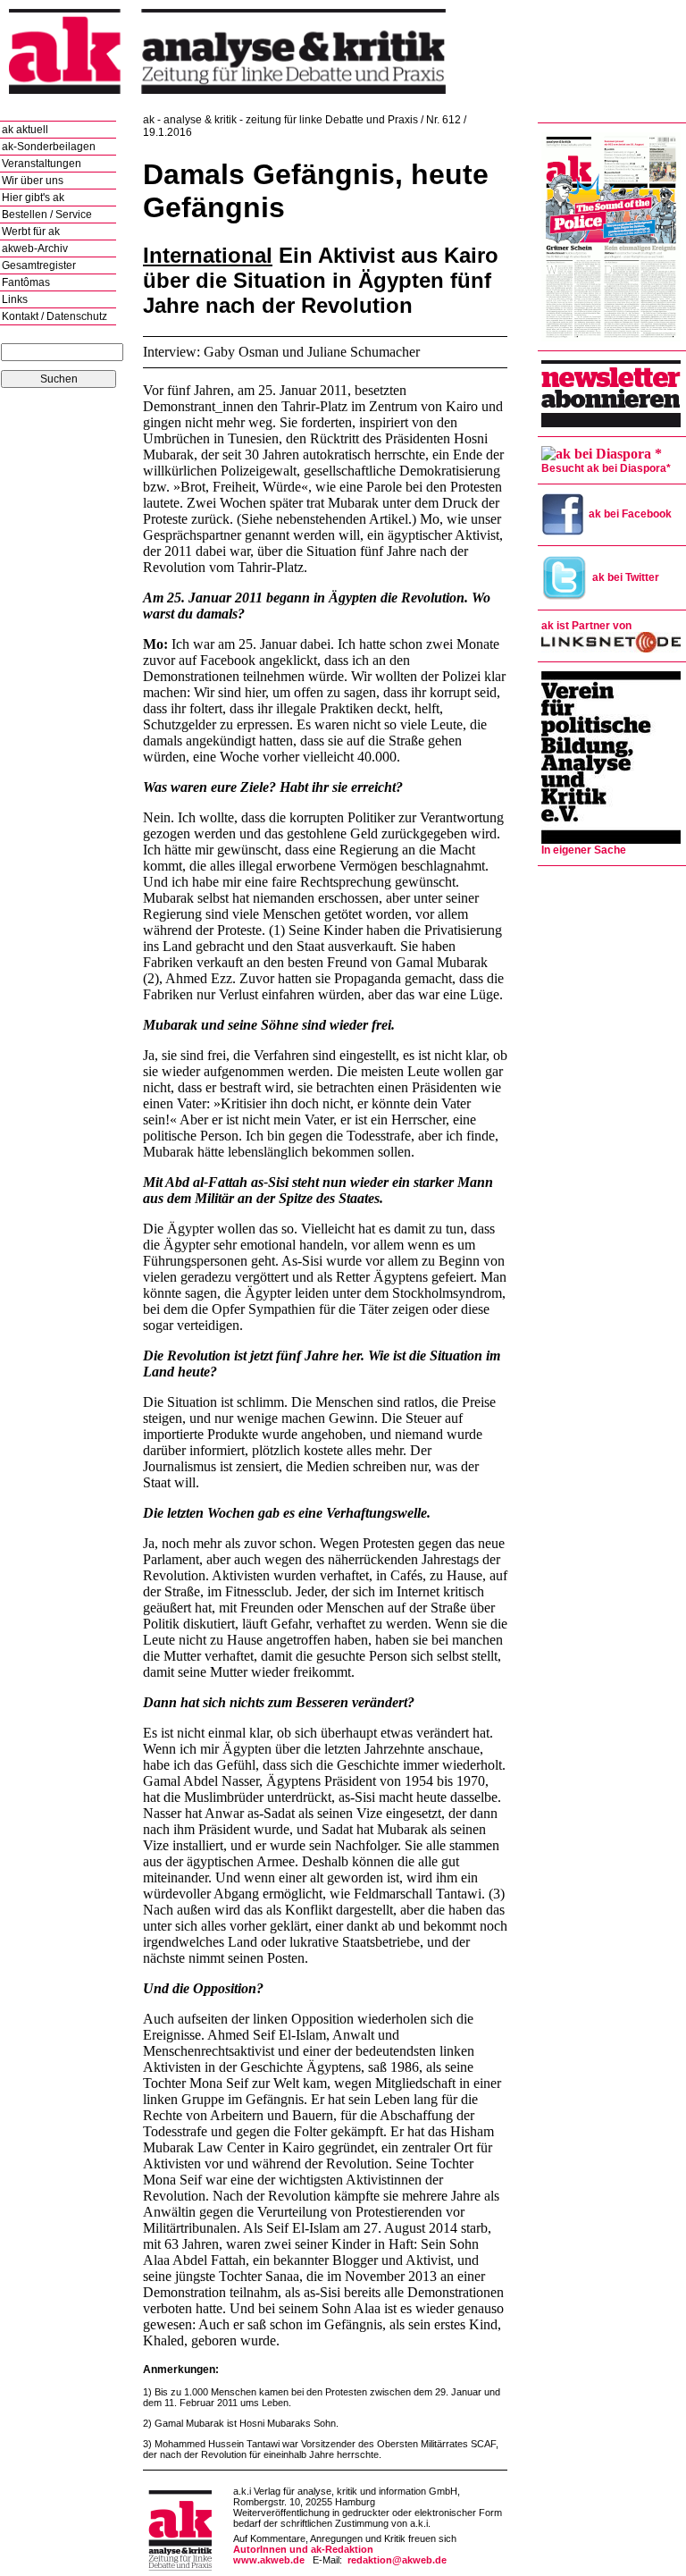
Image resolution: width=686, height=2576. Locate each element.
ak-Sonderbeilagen (49, 147)
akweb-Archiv (35, 248)
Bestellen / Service (47, 215)
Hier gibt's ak (33, 198)
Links (15, 299)
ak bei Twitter (626, 577)
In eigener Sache (584, 850)
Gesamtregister (39, 265)
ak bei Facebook (630, 514)
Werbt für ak (31, 232)
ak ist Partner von (586, 626)
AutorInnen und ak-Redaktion (303, 2549)
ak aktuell (25, 130)
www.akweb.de (269, 2560)
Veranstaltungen (42, 164)
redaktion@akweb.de (397, 2560)
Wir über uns (33, 181)
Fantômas (26, 282)
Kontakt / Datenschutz (54, 316)
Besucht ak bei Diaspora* (606, 468)
